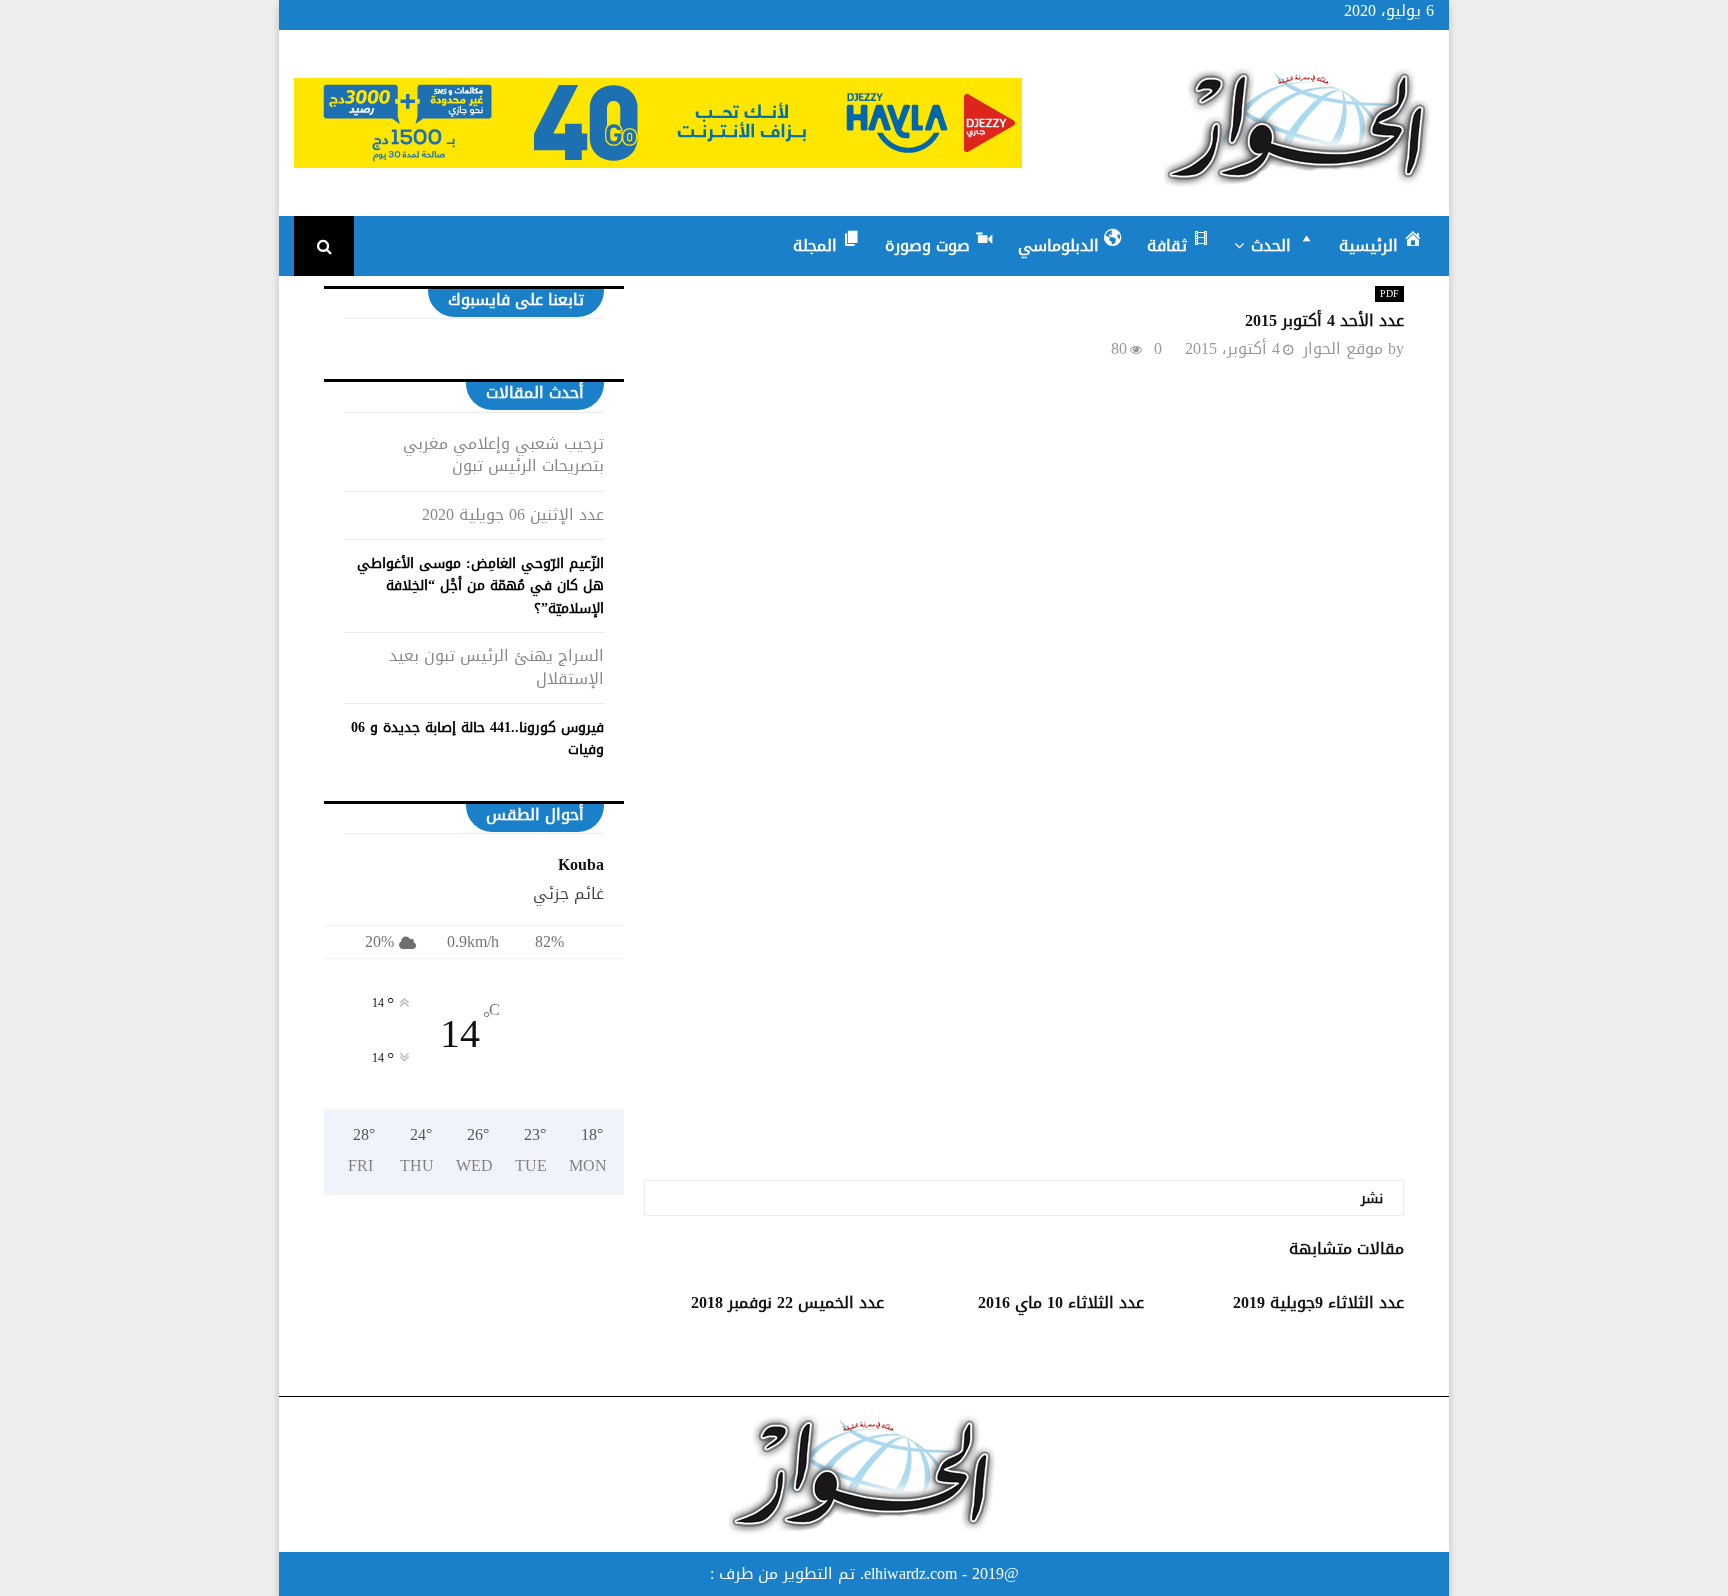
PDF (1389, 294)
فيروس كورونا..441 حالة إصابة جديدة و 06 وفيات (477, 738)
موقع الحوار (1343, 348)
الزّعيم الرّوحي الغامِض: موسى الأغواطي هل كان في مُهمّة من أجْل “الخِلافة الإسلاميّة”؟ (480, 586)
